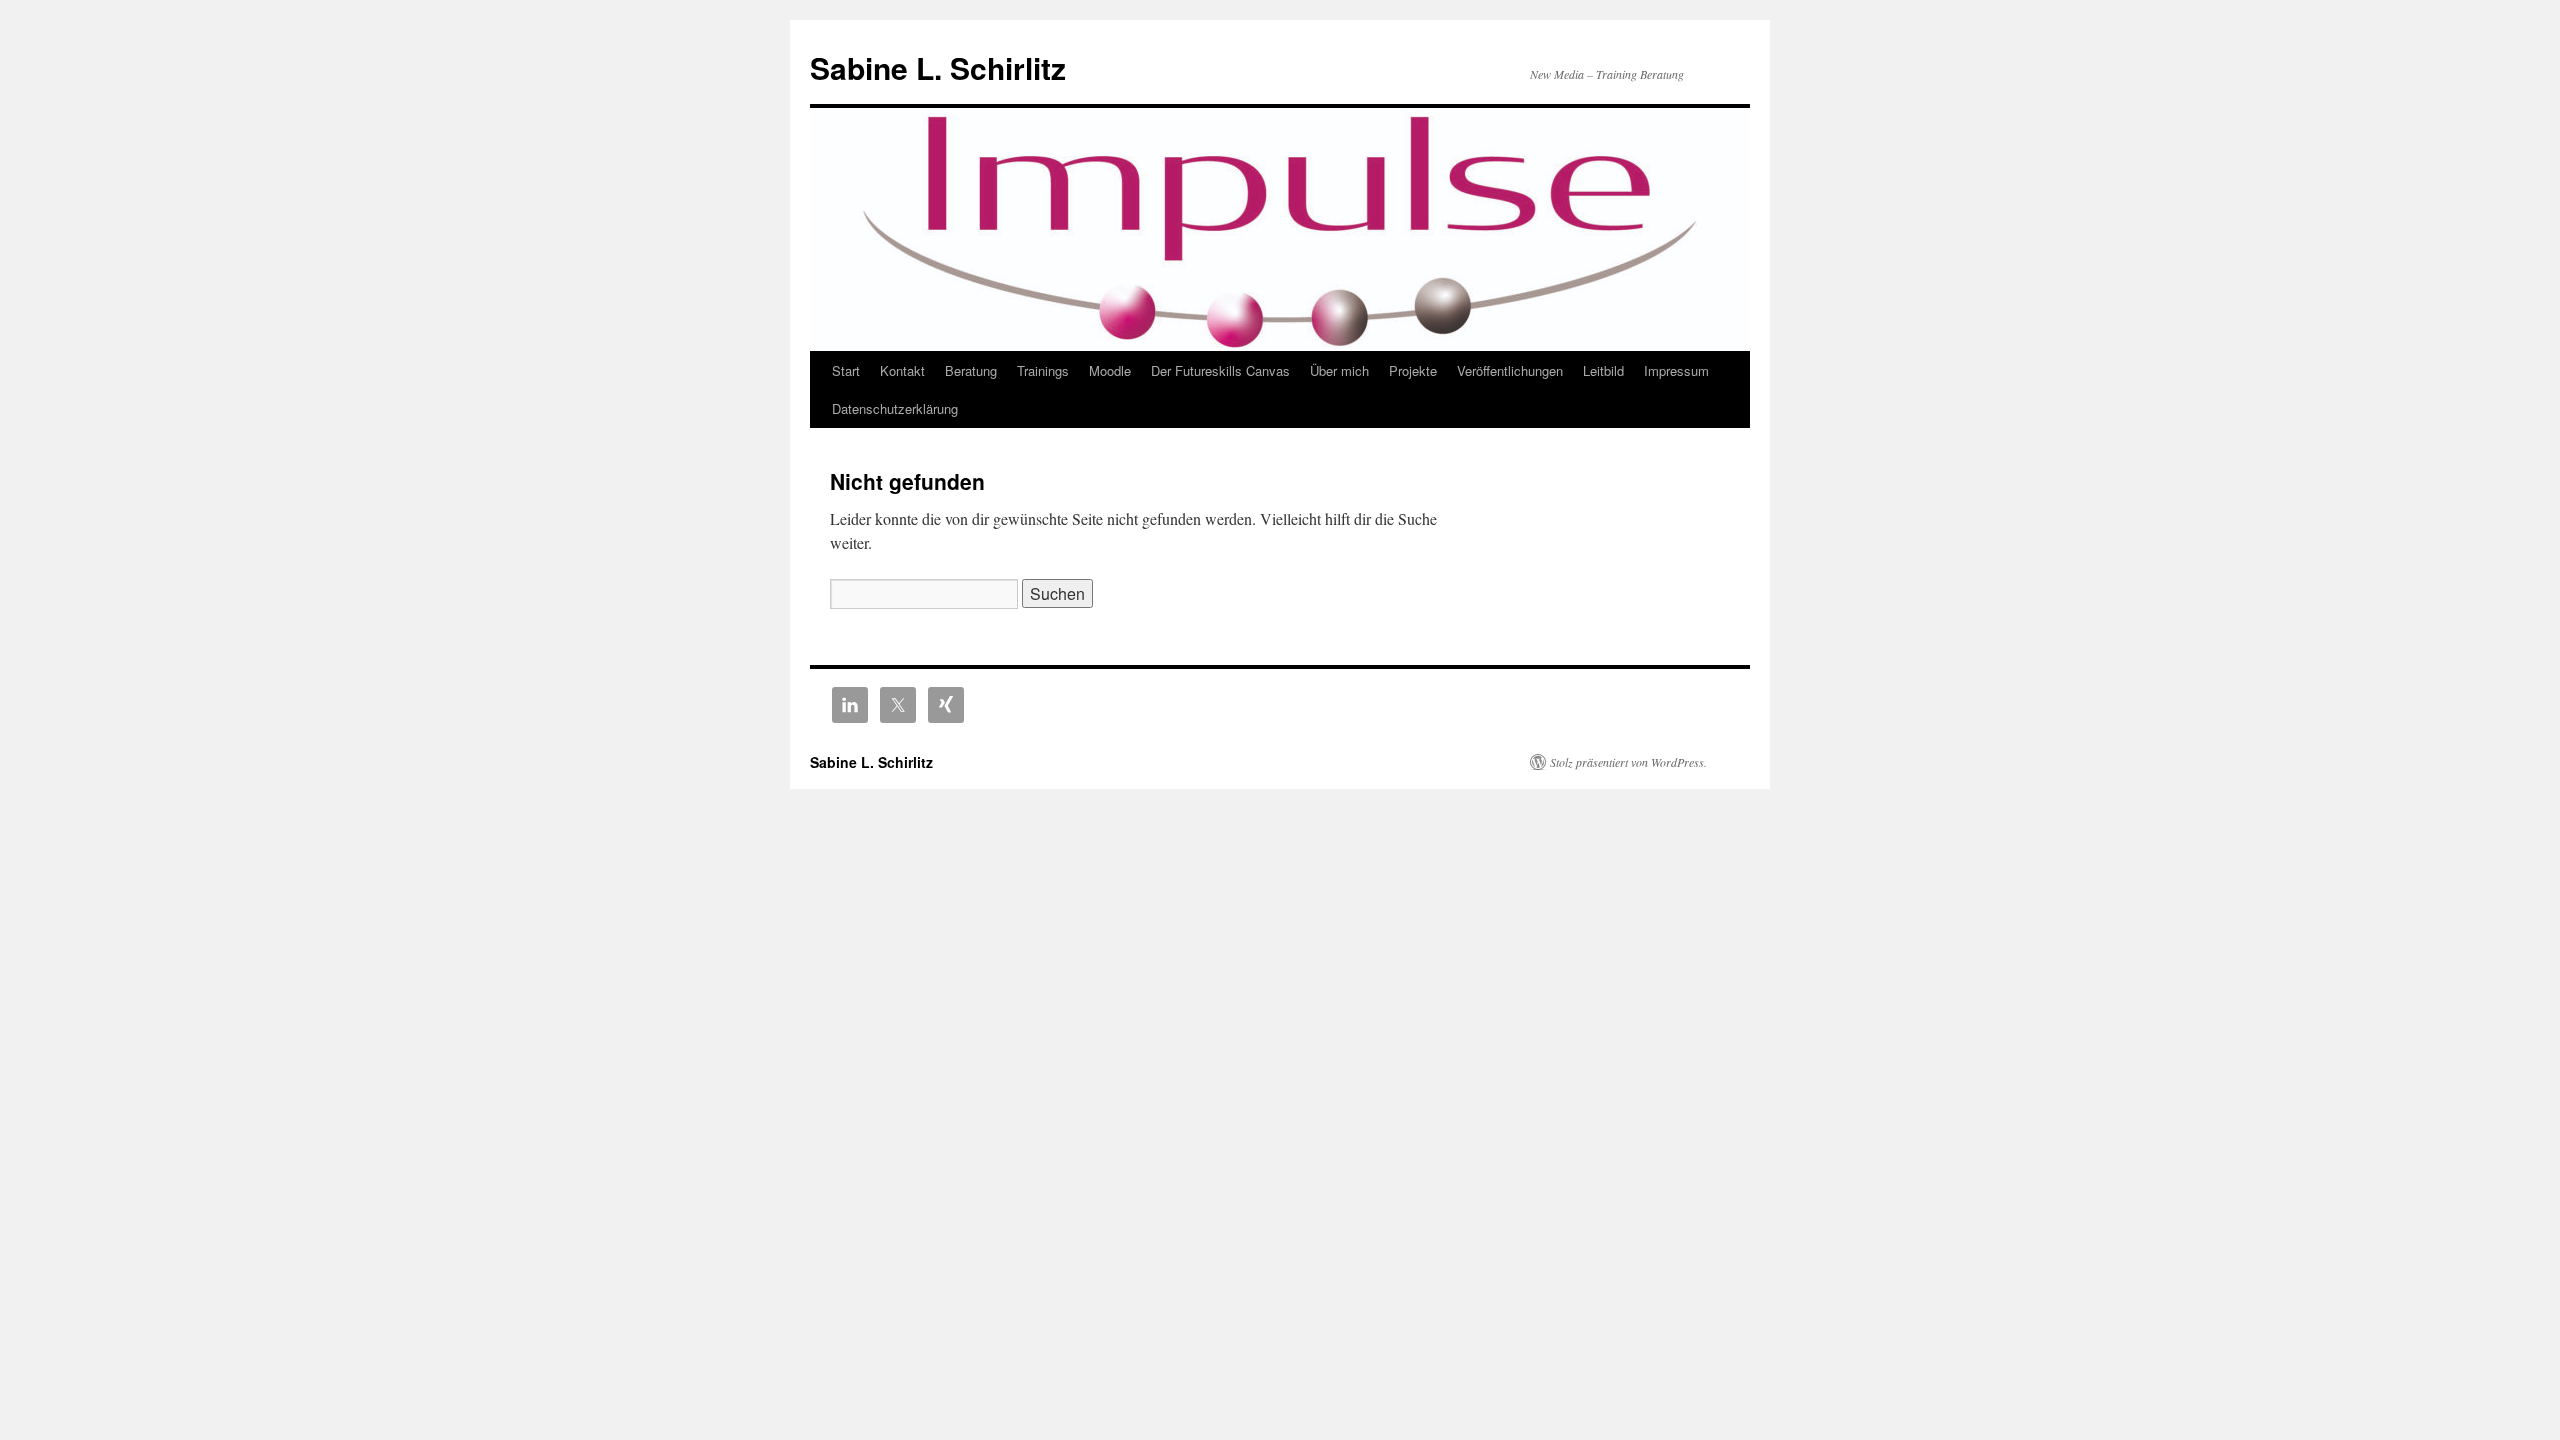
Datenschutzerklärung (895, 408)
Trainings (1043, 370)
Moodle (1110, 370)
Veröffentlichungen (1510, 370)
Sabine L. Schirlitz (938, 67)
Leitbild (1603, 370)
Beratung (971, 370)
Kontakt (902, 370)
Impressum (1676, 370)
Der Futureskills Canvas (1220, 370)
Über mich (1339, 370)
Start (846, 370)
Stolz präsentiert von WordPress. (1628, 762)
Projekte (1413, 370)
